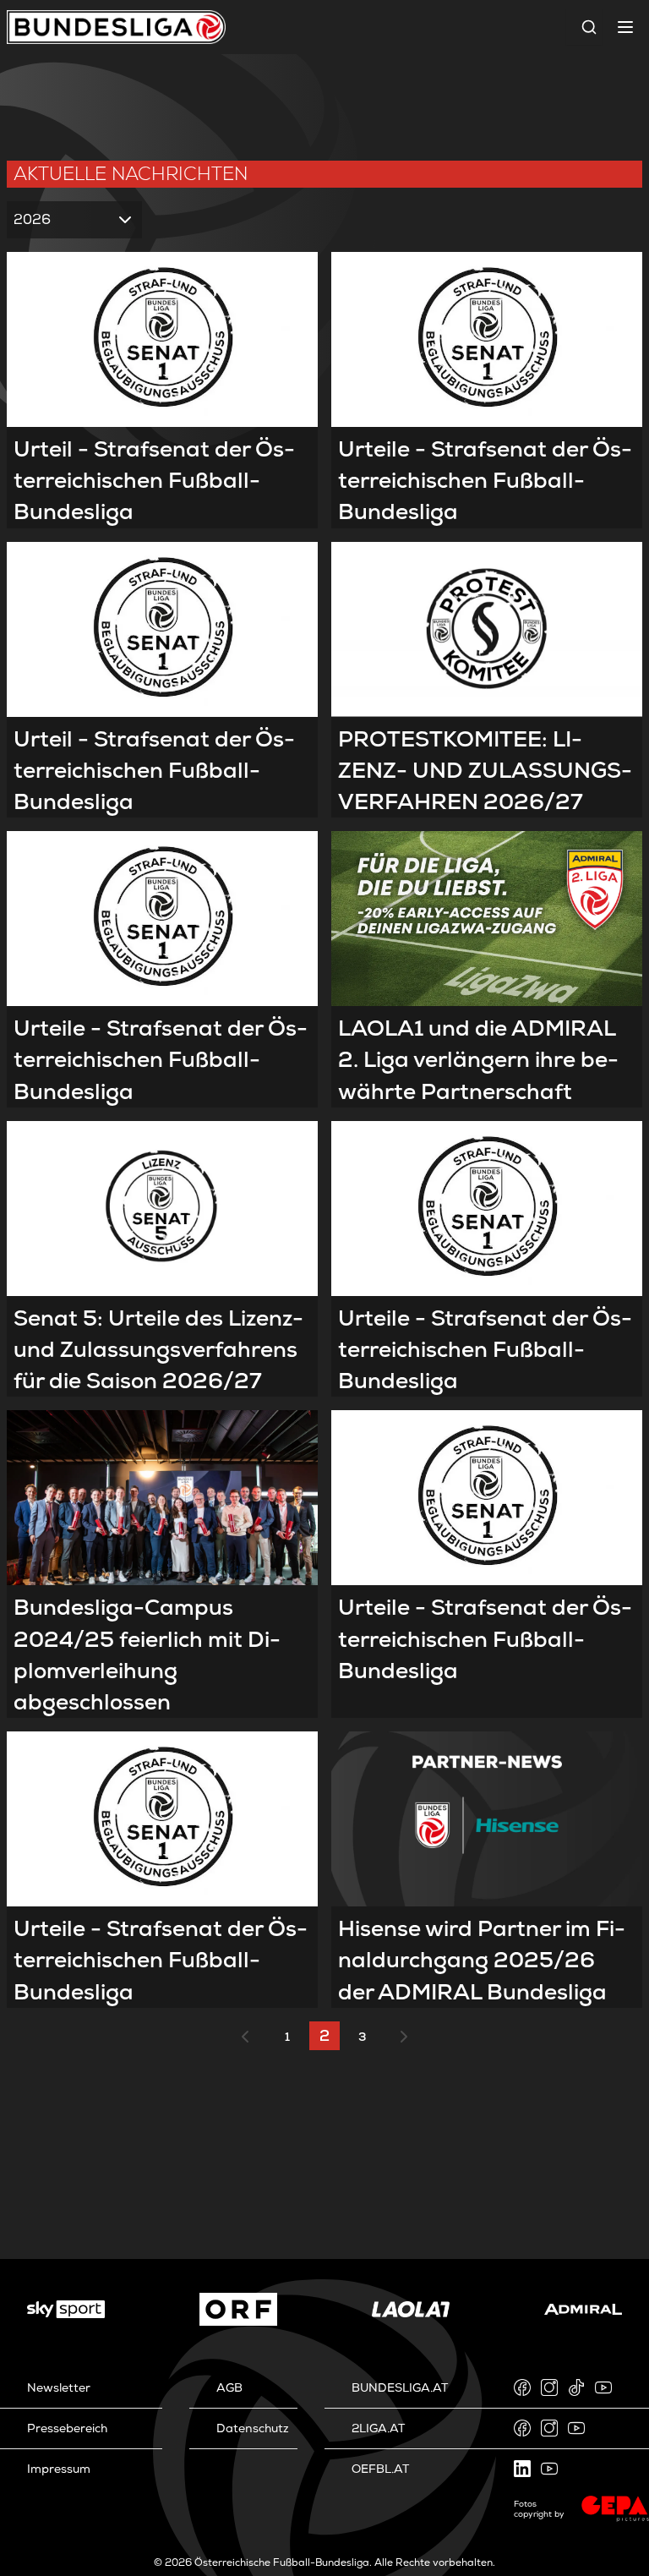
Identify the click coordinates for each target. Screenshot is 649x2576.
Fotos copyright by (539, 2509)
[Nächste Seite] (404, 2037)
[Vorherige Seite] (245, 2037)
